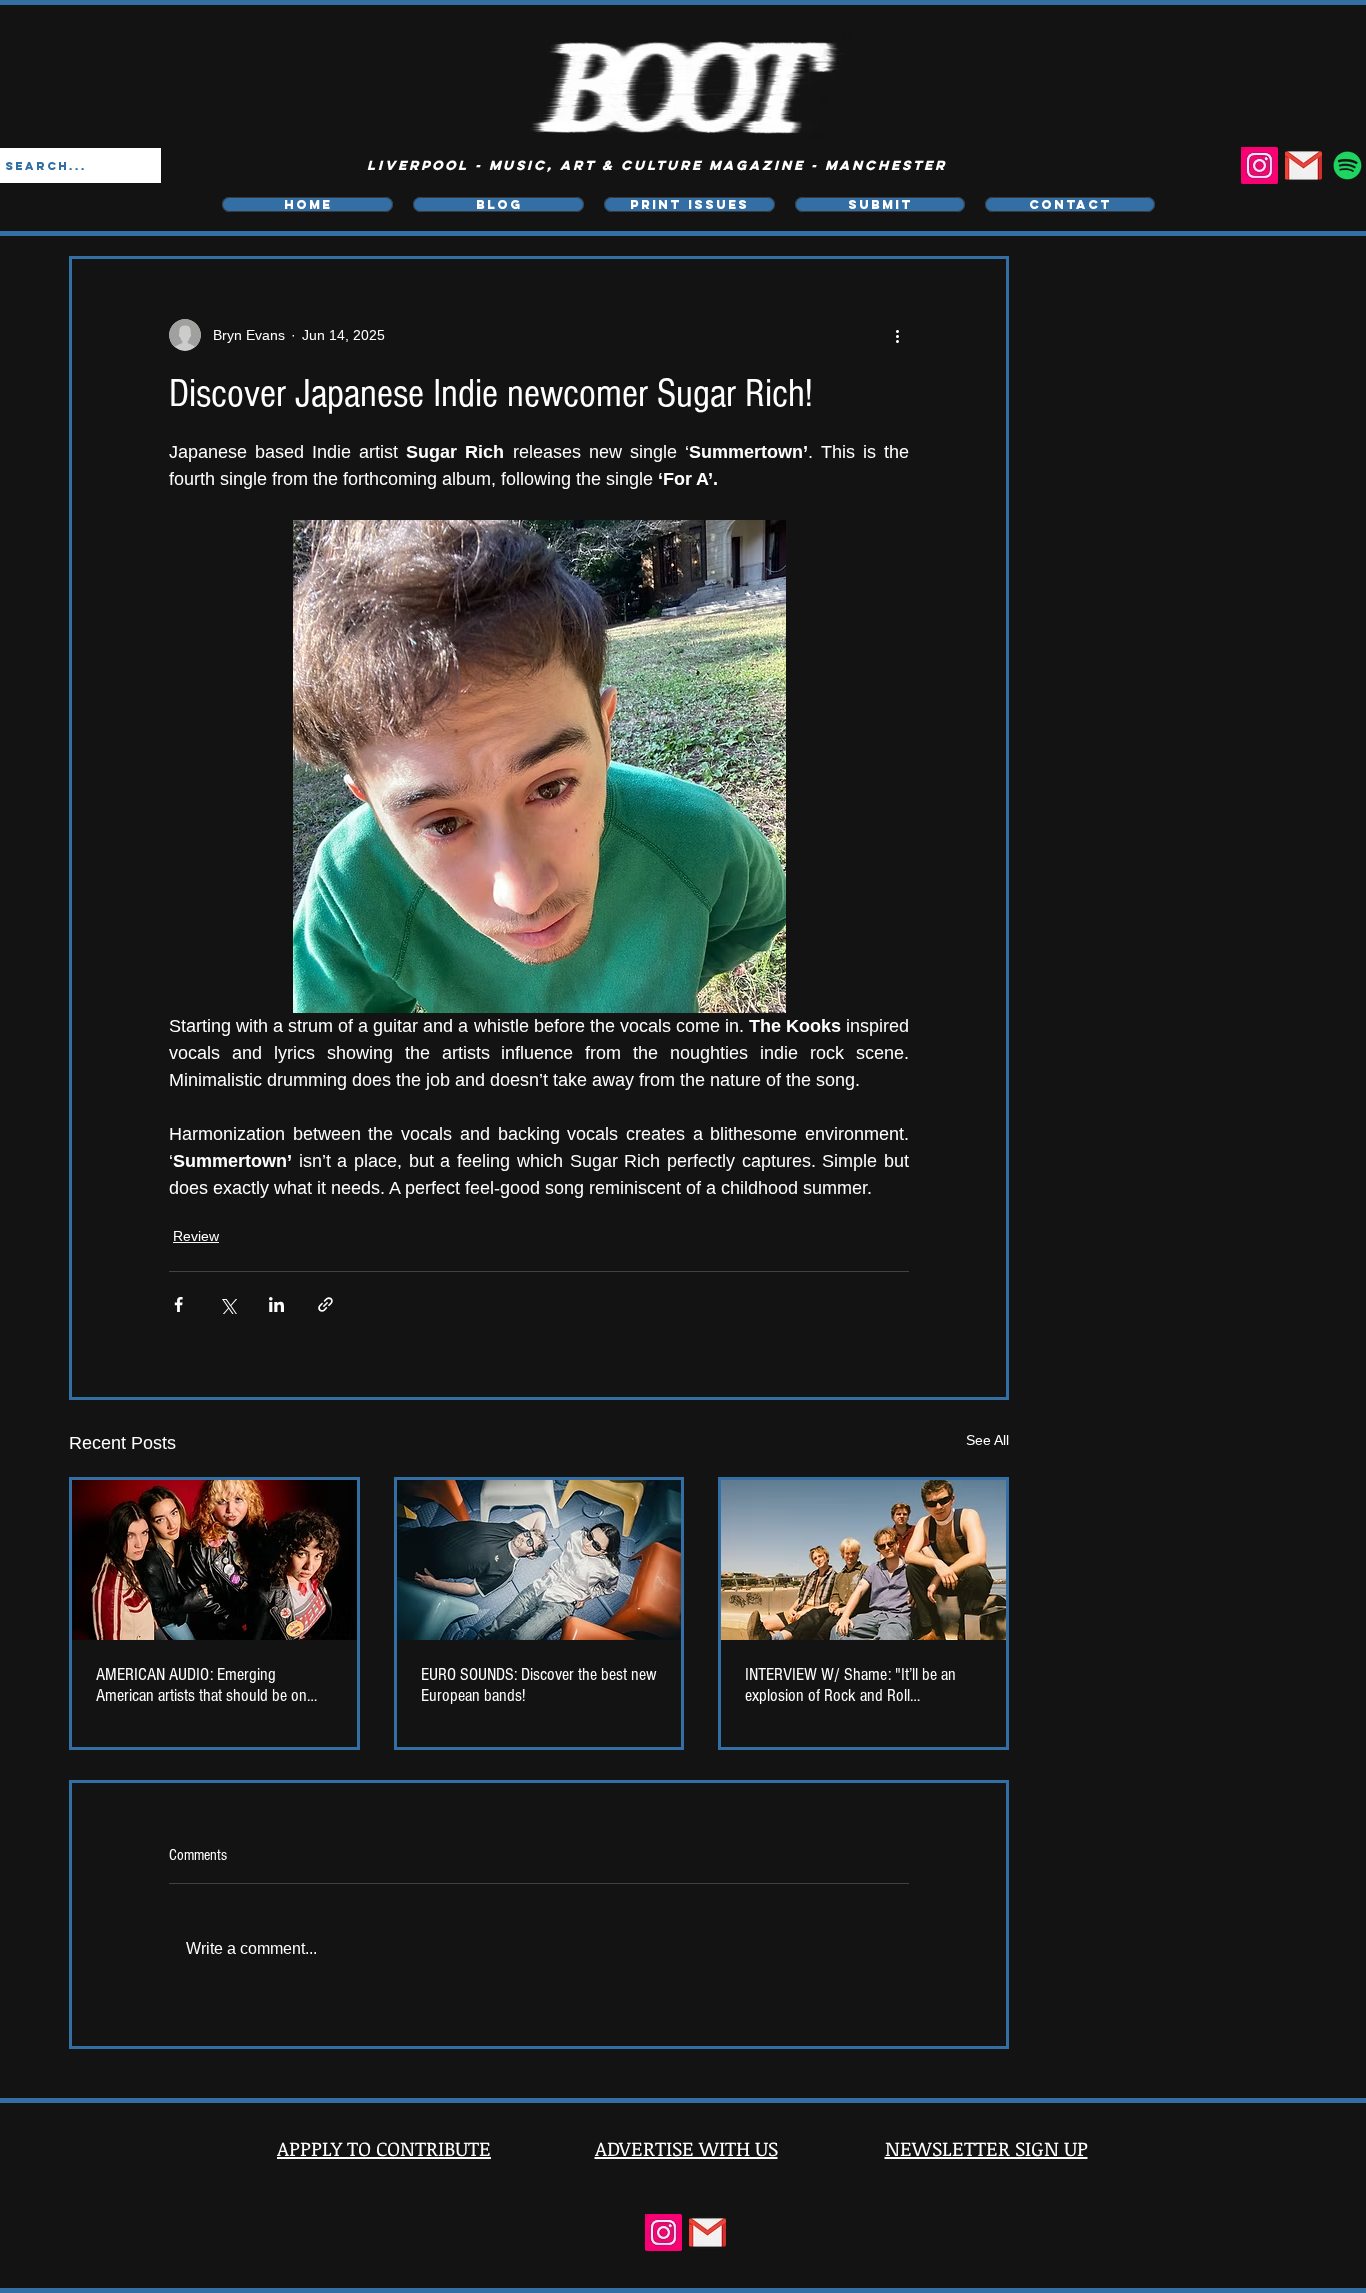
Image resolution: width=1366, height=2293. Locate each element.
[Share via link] (325, 1304)
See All (987, 1440)
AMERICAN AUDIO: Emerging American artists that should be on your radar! (201, 1685)
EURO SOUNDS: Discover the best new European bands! (539, 1685)
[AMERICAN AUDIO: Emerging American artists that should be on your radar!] (214, 1560)
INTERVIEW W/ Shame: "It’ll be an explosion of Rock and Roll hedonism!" (850, 1685)
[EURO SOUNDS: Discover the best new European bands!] (539, 1560)
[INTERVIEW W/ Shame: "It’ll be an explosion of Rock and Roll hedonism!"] (863, 1560)
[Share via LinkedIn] (276, 1304)
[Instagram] (1259, 165)
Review (196, 1236)
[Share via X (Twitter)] (227, 1304)
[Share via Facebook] (178, 1304)
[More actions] (897, 335)
